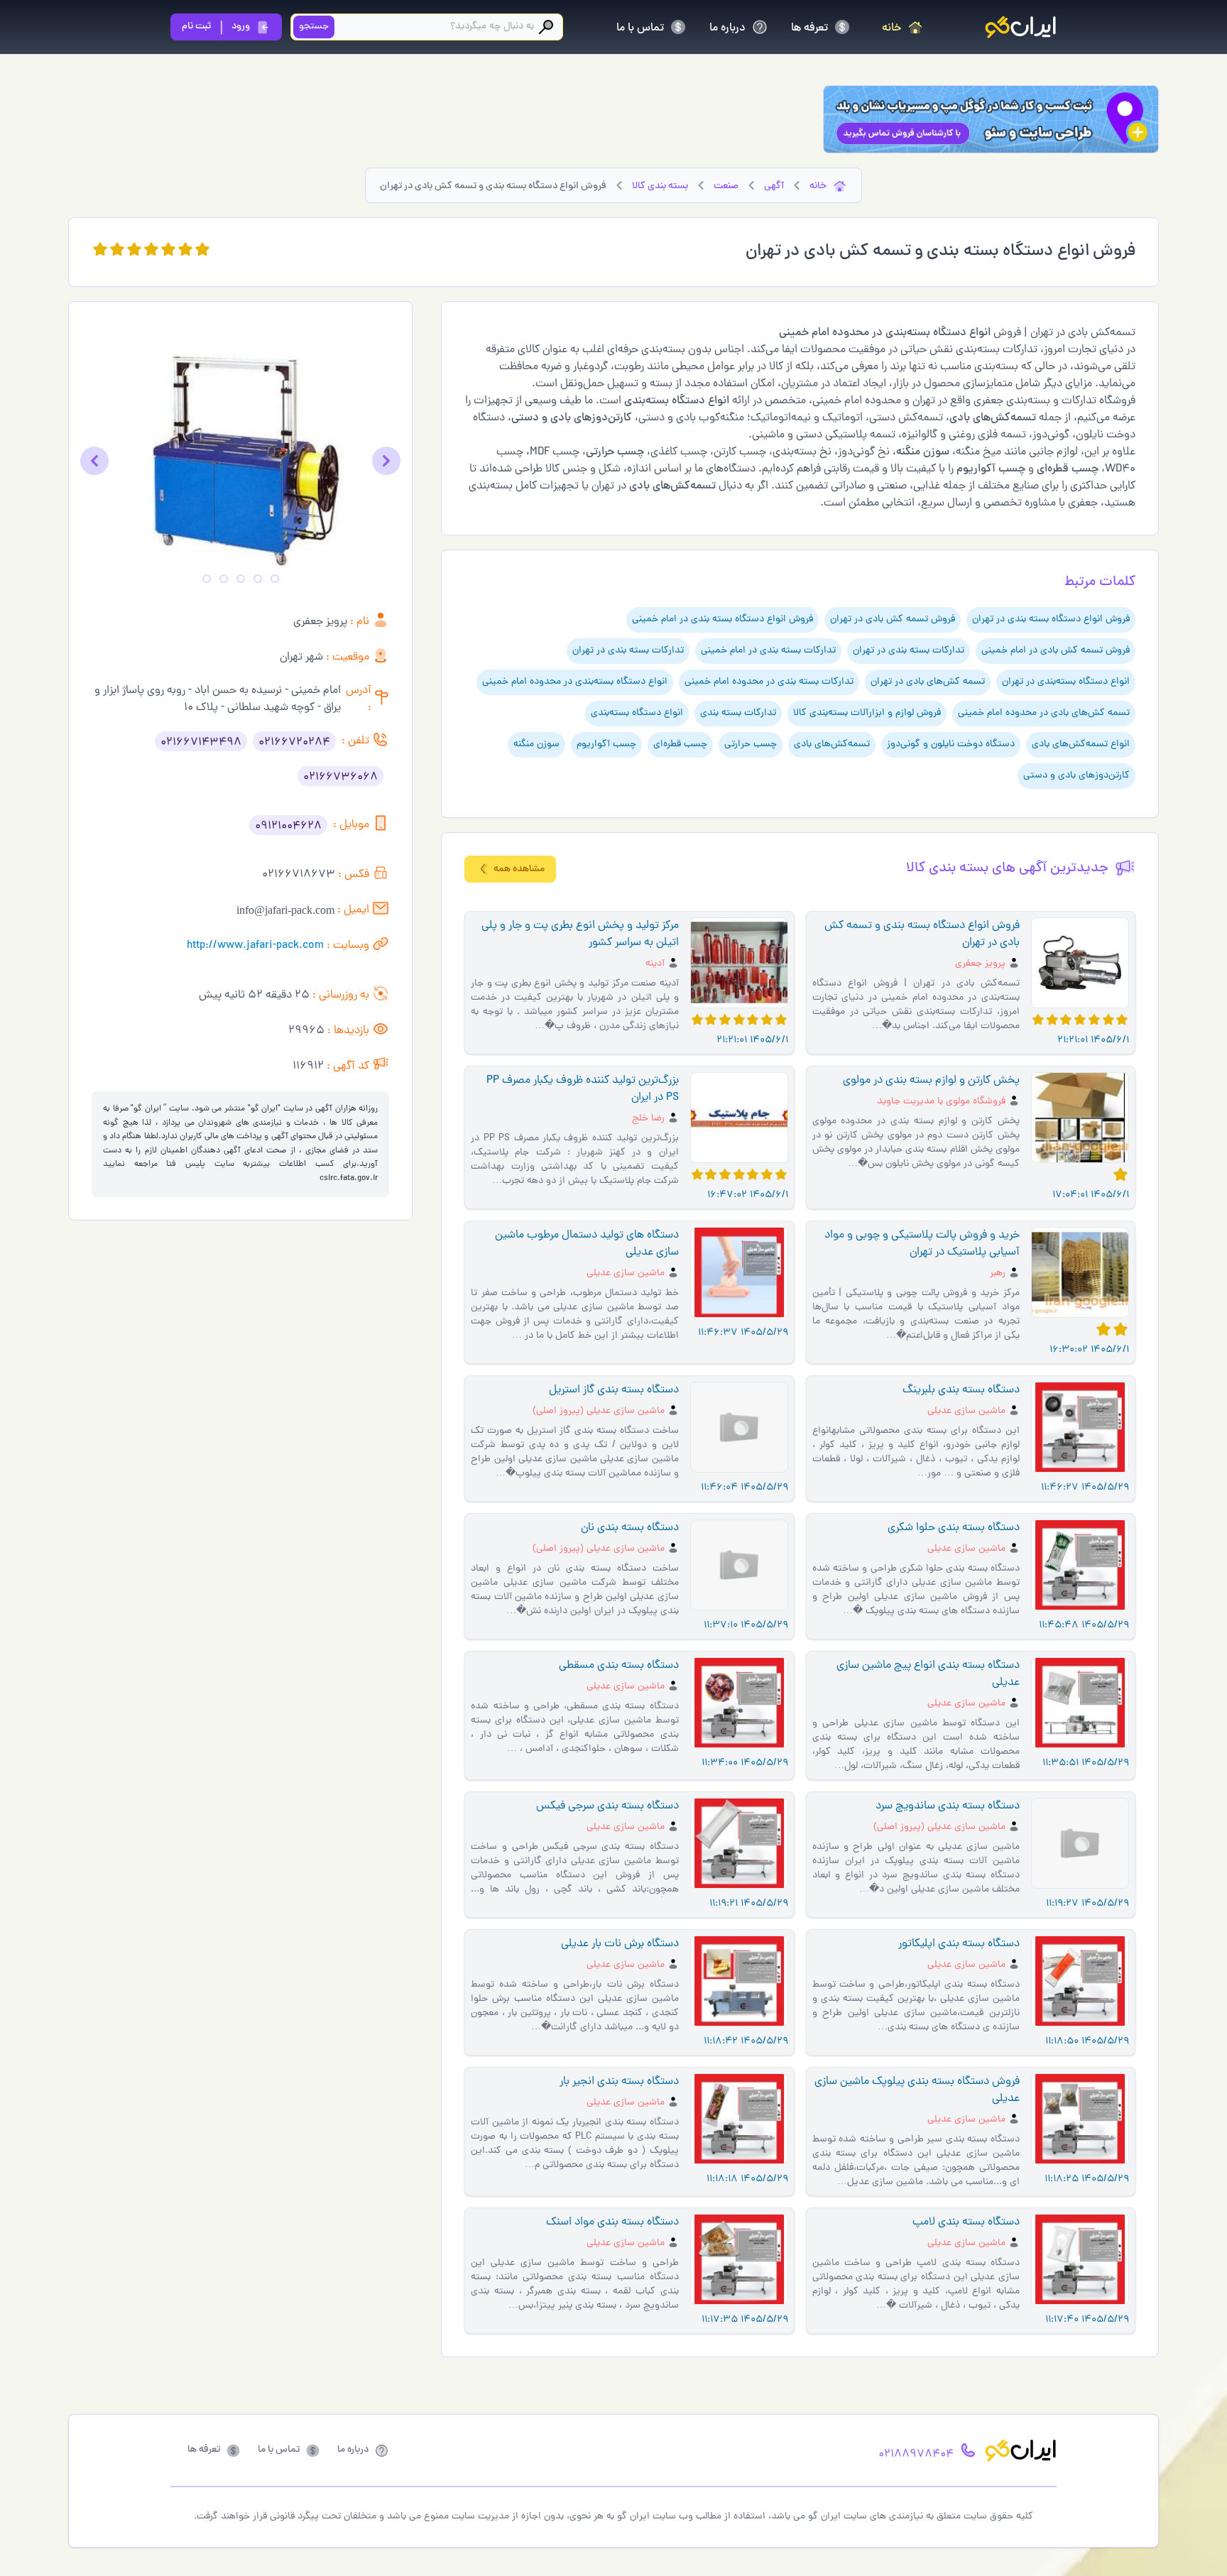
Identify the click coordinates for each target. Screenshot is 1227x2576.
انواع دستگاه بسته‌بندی (637, 713)
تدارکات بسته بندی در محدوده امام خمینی (769, 682)
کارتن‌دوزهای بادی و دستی (1076, 776)
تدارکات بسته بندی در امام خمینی (768, 651)
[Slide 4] (224, 579)
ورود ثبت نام (216, 27)
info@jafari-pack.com (285, 910)
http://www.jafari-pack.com (255, 946)
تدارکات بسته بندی (738, 713)
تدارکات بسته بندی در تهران (909, 651)
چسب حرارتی (751, 744)
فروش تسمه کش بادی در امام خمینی (1056, 651)
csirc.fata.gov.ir (349, 1179)
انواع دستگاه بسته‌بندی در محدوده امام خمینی (575, 682)
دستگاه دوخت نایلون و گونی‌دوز (951, 744)
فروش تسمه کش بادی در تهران (893, 620)
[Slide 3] (241, 579)
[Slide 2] (258, 579)
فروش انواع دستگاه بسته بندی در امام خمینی (722, 620)
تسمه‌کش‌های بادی (832, 744)
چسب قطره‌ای (680, 744)
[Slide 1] (275, 579)
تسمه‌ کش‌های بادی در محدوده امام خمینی (1044, 713)
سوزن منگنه (536, 744)
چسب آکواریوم (606, 744)
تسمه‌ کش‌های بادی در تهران (928, 682)
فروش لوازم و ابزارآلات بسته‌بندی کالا (867, 713)
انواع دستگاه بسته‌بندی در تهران (1066, 682)
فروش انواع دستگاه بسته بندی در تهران (1051, 620)
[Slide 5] (207, 579)
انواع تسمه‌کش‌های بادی (1081, 744)
